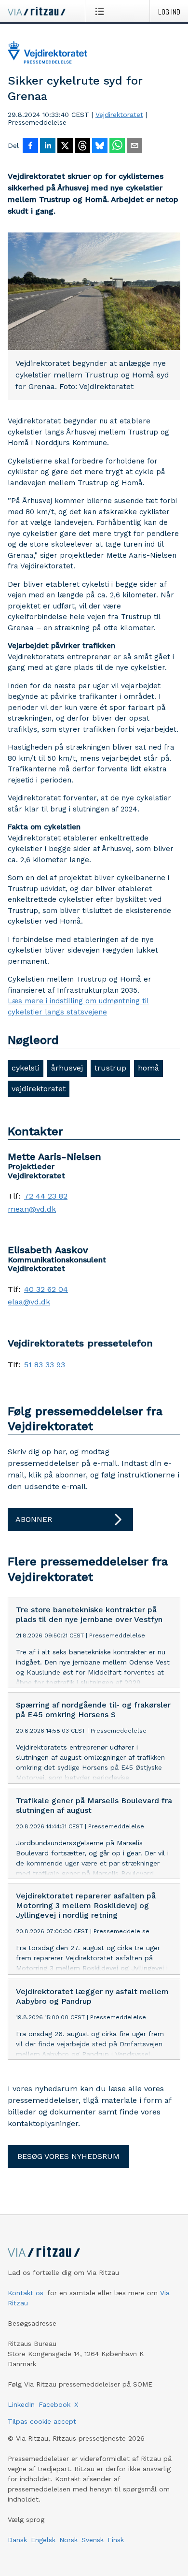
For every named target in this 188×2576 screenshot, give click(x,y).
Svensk (93, 2540)
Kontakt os (26, 2293)
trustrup (110, 1068)
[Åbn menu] (101, 11)
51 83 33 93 (45, 1365)
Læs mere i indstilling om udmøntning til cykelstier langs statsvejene (78, 1006)
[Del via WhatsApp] (117, 146)
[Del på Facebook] (30, 146)
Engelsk (43, 2540)
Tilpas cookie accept (42, 2421)
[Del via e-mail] (134, 146)
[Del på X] (65, 146)
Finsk (116, 2540)
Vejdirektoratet (119, 115)
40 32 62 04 (46, 1289)
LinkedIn (21, 2404)
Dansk (17, 2540)
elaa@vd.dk (29, 1302)
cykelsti (26, 1068)
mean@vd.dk (32, 1209)
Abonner (34, 1519)
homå (148, 1068)
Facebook (54, 2404)
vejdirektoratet (39, 1089)
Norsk (68, 2540)
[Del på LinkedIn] (48, 146)
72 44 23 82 (46, 1196)
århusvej (67, 1068)
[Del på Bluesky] (100, 146)
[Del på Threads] (82, 146)
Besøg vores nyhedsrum (68, 2156)
